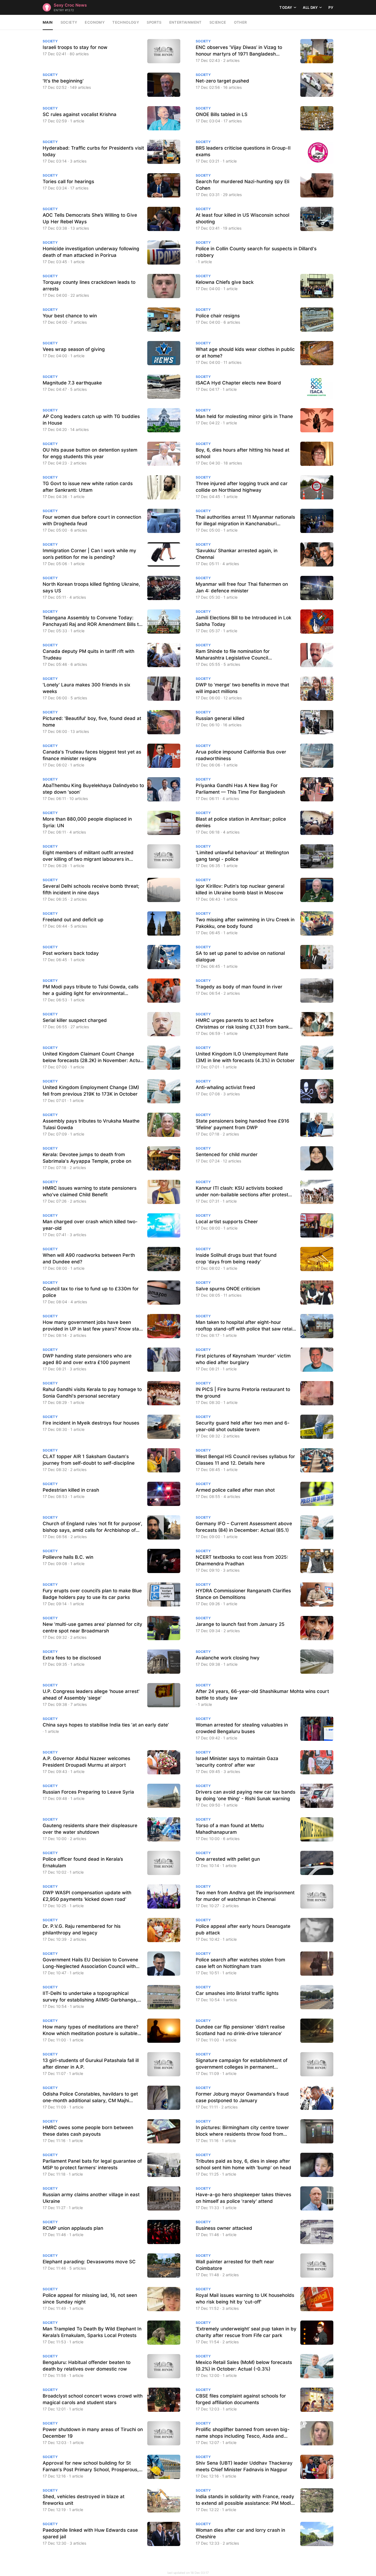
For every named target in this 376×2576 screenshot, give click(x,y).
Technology (126, 22)
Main (48, 22)
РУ (331, 7)
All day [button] (310, 7)
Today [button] (286, 7)
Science (218, 22)
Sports (154, 22)
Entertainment (186, 22)
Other (240, 22)
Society (69, 22)
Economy (95, 22)
